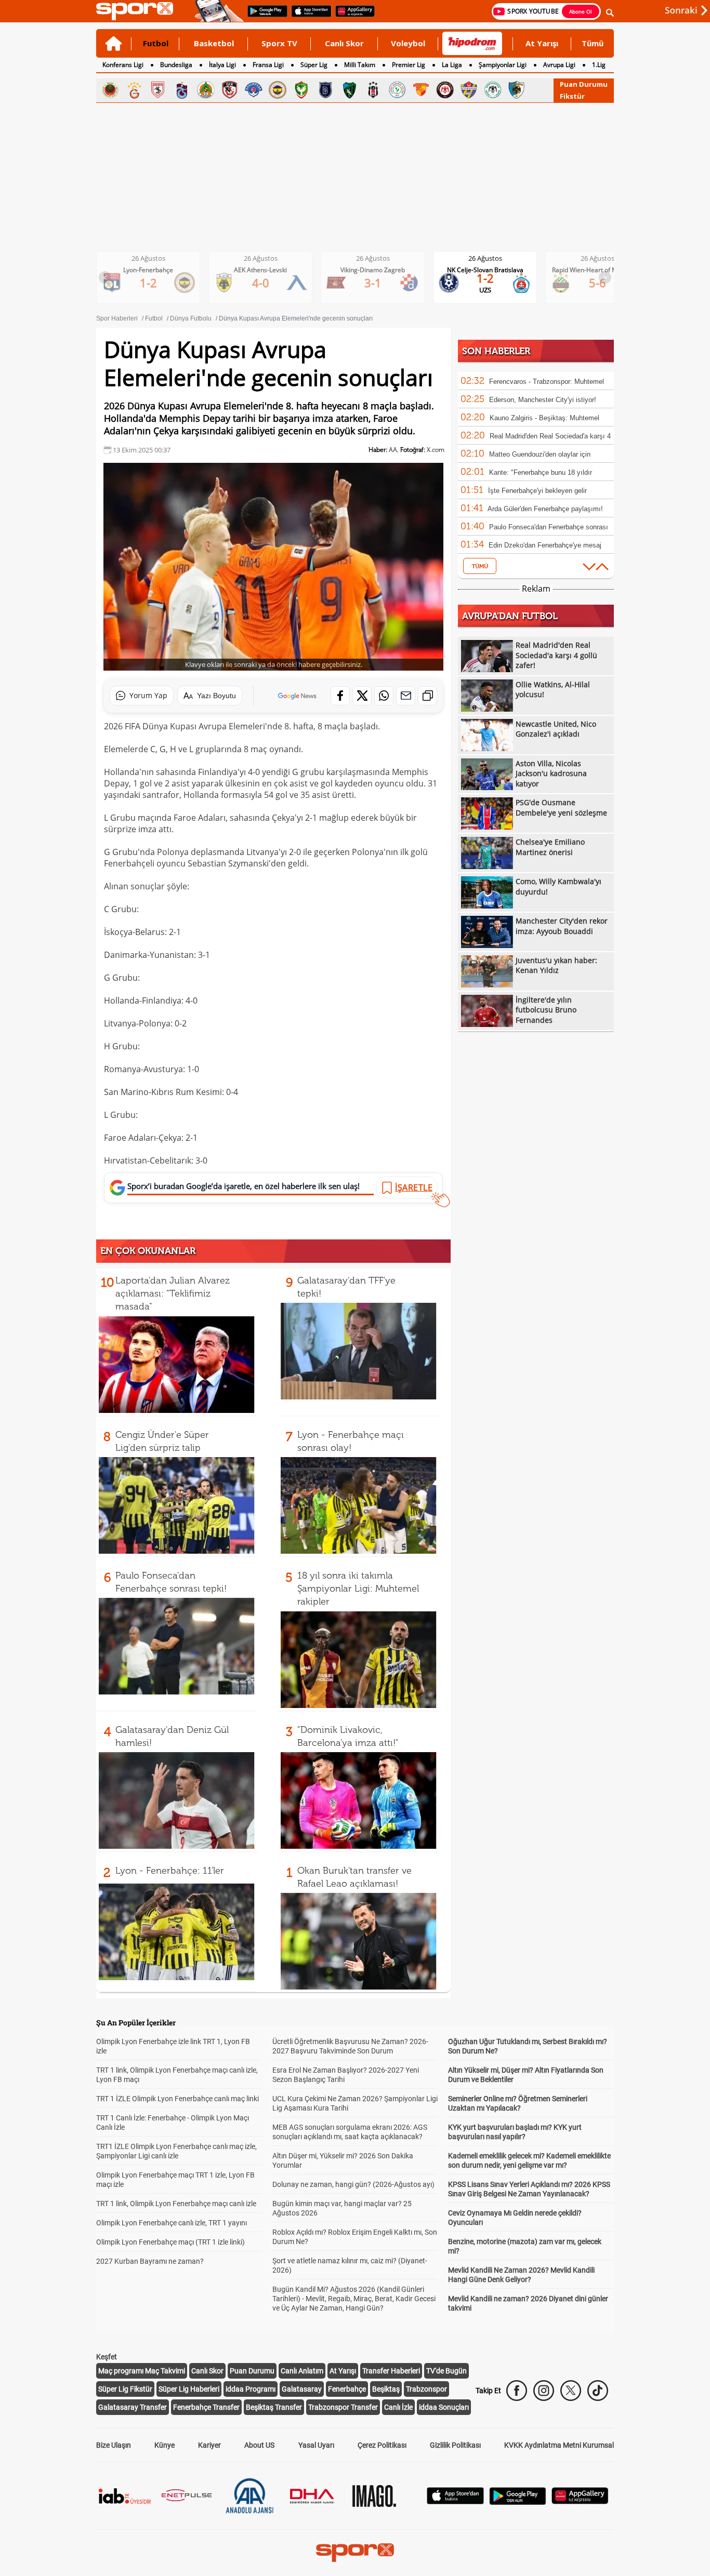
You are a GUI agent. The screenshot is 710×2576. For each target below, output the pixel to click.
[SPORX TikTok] (598, 2391)
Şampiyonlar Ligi (503, 65)
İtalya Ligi (222, 65)
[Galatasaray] (134, 90)
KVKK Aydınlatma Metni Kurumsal (559, 2445)
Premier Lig (409, 65)
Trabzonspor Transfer (343, 2407)
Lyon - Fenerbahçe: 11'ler (170, 1871)
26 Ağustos (157, 258)
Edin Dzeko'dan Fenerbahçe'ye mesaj (545, 545)
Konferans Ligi (123, 65)
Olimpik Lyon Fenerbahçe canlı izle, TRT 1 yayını (172, 2223)
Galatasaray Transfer (133, 2407)
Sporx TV (279, 43)
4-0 (157, 283)
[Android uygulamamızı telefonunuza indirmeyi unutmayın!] (264, 16)
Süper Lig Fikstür (125, 2389)
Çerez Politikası (382, 2445)
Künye (165, 2445)
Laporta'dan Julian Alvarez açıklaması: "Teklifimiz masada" (173, 1293)
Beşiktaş (386, 2389)
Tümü (593, 43)
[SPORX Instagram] (544, 2391)
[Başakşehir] (325, 90)
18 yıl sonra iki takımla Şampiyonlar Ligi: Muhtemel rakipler (358, 1589)
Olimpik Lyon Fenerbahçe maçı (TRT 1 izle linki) (170, 2242)
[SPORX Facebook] (517, 2391)
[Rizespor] (397, 90)
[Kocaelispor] (349, 90)
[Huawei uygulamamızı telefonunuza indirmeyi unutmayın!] (352, 16)
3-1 (269, 283)
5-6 (494, 283)
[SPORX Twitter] (571, 2391)
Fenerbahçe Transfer (206, 2407)
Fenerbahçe (347, 2389)
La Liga (452, 65)
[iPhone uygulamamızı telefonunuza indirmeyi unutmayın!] (308, 16)
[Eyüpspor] (469, 90)
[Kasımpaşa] (254, 90)
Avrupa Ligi (559, 65)
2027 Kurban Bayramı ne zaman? (150, 2261)
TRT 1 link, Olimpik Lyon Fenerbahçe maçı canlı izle (176, 2204)
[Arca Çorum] (445, 90)
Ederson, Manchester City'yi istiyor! (543, 400)
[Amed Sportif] (301, 90)
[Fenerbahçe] (278, 90)
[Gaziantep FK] (230, 90)
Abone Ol (581, 11)
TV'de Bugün (446, 2371)
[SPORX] (355, 2553)
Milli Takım (360, 65)
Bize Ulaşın (114, 2445)
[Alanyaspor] (206, 90)
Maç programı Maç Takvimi (142, 2371)
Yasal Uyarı (316, 2445)
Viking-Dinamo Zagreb (269, 270)
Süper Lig (314, 65)
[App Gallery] (580, 2501)
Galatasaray (302, 2389)
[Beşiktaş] (373, 90)
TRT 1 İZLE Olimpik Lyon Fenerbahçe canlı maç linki (177, 2099)
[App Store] (455, 2501)
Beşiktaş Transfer (274, 2407)
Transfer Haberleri (391, 2371)
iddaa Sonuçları (444, 2407)
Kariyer (209, 2445)
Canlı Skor (344, 43)
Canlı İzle (398, 2407)
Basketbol (214, 43)
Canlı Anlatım (302, 2371)
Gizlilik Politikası (455, 2445)
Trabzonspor (426, 2389)
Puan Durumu (584, 84)
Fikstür (572, 96)
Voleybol (408, 43)
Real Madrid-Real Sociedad (606, 270)
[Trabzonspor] (182, 90)
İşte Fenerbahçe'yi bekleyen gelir (537, 491)
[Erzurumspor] (517, 90)
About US (259, 2445)
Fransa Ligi (268, 65)
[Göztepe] (421, 90)
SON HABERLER (496, 351)
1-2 (381, 278)
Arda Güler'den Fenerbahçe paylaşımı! (545, 509)
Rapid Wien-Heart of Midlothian (493, 270)
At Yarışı (542, 43)
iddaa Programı (251, 2389)
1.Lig (599, 65)
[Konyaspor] (493, 90)
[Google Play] (518, 2502)
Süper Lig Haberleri (189, 2389)
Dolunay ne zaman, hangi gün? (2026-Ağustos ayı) (353, 2184)
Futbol (156, 43)
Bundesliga (176, 65)
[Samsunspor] (158, 90)
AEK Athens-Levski (156, 270)
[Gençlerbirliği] (110, 90)
